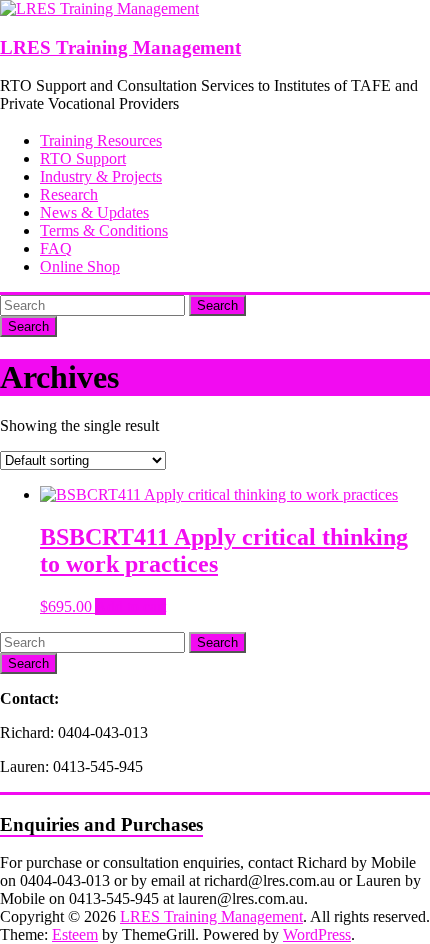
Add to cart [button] (130, 606)
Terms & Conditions (104, 230)
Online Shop (80, 266)
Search (217, 305)
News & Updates (94, 212)
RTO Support (83, 158)
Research (69, 194)
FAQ (56, 248)
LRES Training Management (120, 47)
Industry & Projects (101, 176)
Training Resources (101, 140)
